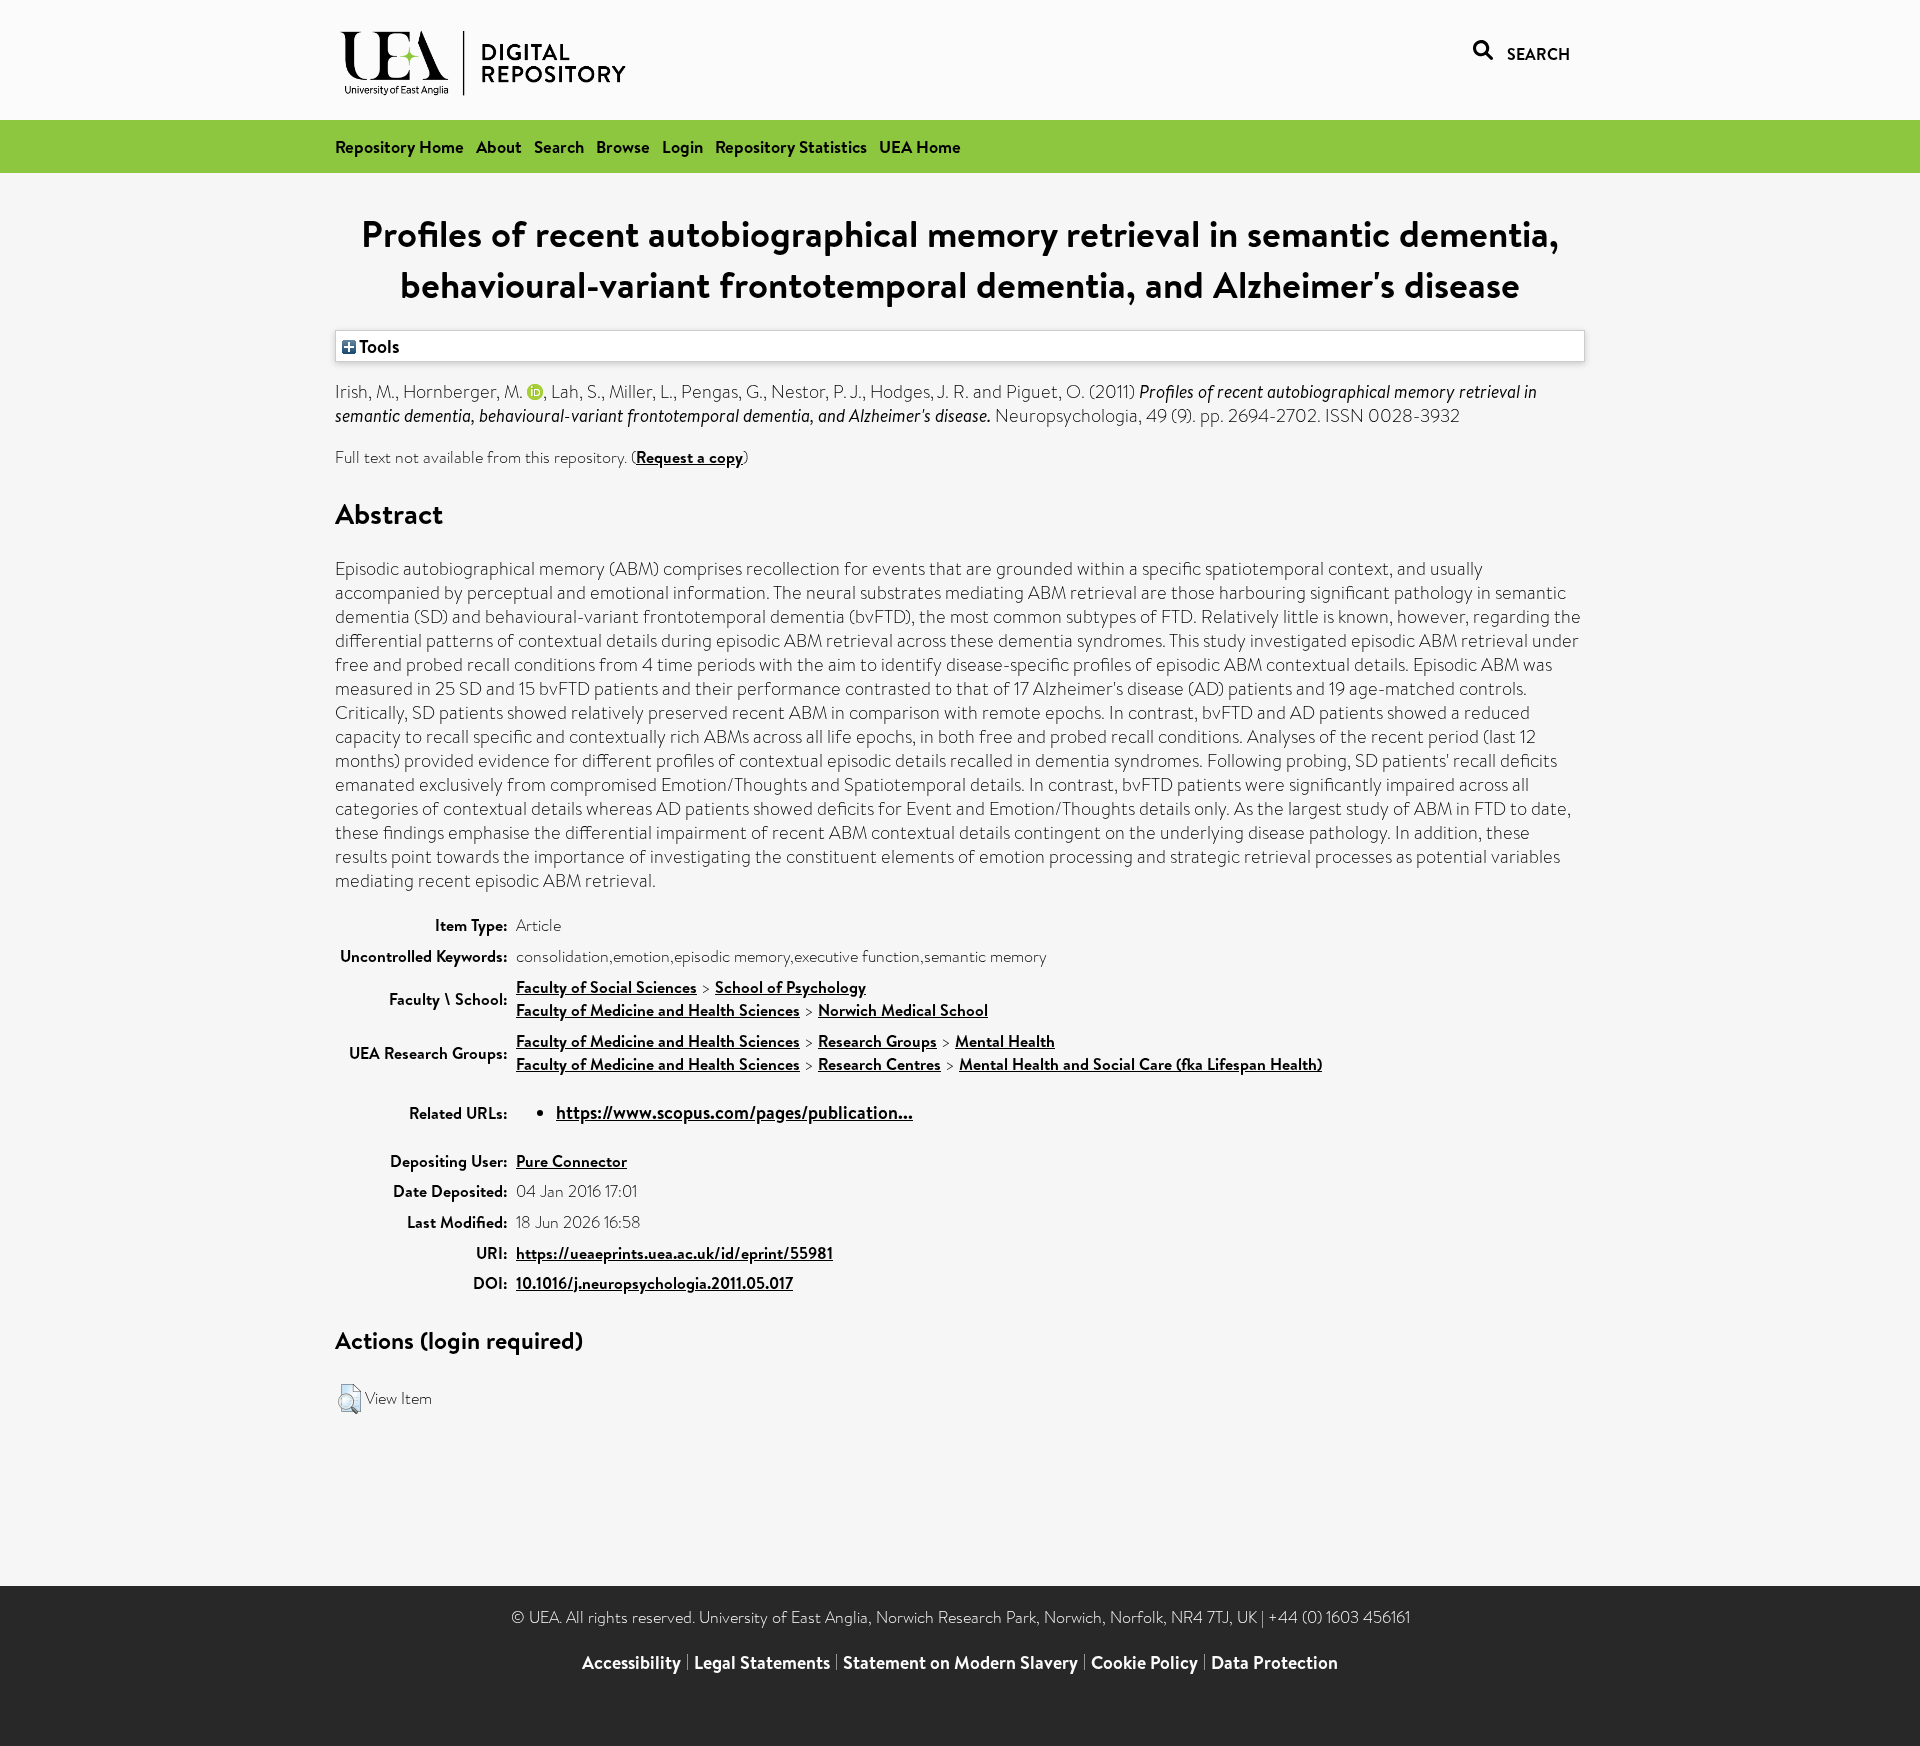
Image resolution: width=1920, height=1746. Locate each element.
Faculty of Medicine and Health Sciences (658, 1010)
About (499, 146)
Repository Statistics (791, 146)
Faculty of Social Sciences (606, 987)
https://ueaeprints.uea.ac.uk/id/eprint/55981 (674, 1253)
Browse (623, 146)
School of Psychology (790, 987)
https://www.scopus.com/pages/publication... (734, 1112)
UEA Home (920, 146)
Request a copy (689, 457)
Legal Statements (762, 1662)
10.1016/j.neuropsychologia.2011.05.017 (654, 1283)
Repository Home (399, 146)
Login (682, 146)
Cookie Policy (1144, 1662)
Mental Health (1005, 1041)
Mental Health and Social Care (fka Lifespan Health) (1140, 1064)
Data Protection (1274, 1662)
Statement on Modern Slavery (960, 1662)
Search (559, 146)
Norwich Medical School (903, 1010)
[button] (349, 1399)
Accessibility (631, 1662)
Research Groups (877, 1041)
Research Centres (879, 1064)
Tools (378, 346)
